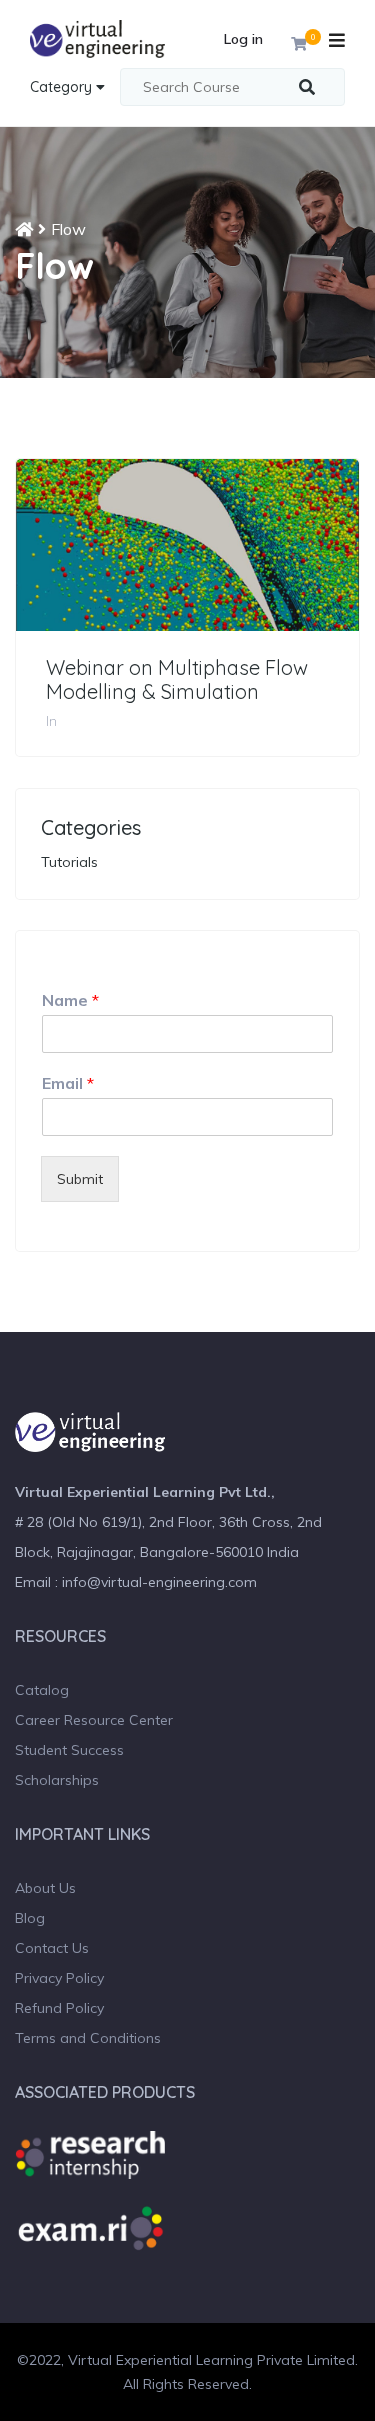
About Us (45, 1888)
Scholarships (57, 1780)
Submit (80, 1179)
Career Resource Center (94, 1720)
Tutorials (69, 862)
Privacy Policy (59, 1978)
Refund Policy (59, 2008)
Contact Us (52, 1948)
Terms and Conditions (88, 2038)
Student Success (69, 1750)
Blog (30, 1918)
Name (70, 1000)
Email (68, 1083)
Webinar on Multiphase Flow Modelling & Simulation (177, 680)
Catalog (42, 1690)
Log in (243, 39)
